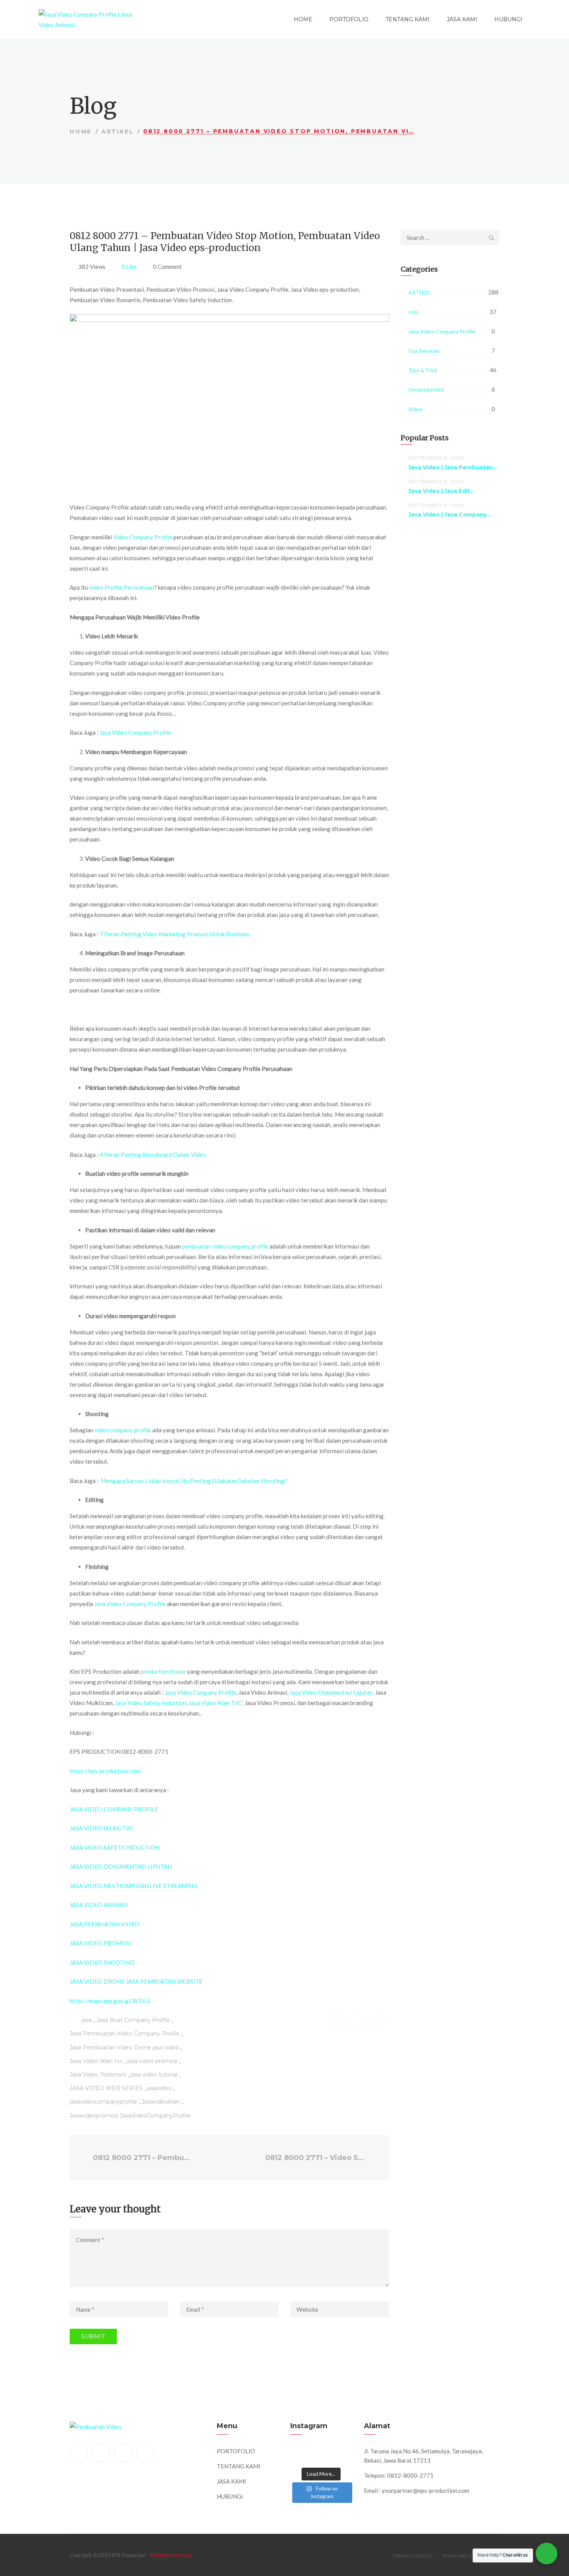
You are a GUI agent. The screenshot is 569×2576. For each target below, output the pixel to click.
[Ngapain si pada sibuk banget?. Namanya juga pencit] (301, 2460)
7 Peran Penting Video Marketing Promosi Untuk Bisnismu (174, 934)
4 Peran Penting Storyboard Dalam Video (153, 1155)
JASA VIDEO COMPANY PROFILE (114, 1809)
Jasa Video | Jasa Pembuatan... (453, 467)
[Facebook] (79, 2453)
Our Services (424, 351)
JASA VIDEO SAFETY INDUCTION (115, 1847)
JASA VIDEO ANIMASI (99, 1905)
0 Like (129, 267)
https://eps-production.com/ (106, 1771)
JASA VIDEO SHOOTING (102, 1962)
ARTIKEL (118, 132)
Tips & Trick (423, 370)
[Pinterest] (123, 2453)
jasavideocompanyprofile (103, 2102)
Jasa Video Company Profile (135, 732)
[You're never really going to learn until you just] (341, 2460)
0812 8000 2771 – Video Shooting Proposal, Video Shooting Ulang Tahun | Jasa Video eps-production (317, 2158)
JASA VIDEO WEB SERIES (106, 2088)
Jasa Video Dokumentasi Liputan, (332, 1692)
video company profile (123, 1430)
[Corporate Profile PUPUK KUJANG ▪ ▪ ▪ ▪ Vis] (341, 2452)
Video (416, 409)
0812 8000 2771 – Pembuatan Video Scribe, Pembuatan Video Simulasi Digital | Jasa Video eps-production (143, 2158)
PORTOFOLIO (349, 19)
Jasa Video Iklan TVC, (216, 1703)
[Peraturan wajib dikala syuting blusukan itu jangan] (301, 2452)
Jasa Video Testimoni (98, 2075)
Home (81, 132)
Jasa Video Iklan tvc (96, 2061)
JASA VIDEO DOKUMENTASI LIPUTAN (121, 1866)
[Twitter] (101, 2453)
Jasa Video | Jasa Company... (450, 515)
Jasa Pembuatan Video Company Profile (125, 2034)
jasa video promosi (152, 2061)
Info (413, 312)
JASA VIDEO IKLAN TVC (102, 1828)
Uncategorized (426, 389)
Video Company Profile (143, 537)
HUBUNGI (508, 19)
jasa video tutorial (154, 2075)
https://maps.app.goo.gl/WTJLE (110, 2001)
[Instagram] (145, 2453)
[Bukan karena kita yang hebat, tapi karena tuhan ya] (321, 2460)
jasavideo (159, 2088)
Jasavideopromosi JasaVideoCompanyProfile (130, 2116)
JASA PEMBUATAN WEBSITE (164, 1981)
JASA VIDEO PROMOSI (100, 1943)
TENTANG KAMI (408, 19)
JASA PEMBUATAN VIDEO (105, 1924)
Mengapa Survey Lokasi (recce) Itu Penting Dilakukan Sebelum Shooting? (194, 1481)
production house (163, 1671)
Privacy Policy (413, 2556)
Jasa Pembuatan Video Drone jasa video (124, 2047)
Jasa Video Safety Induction (151, 1703)
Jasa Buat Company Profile (133, 2020)
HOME (303, 19)
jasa (87, 2020)
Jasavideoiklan (161, 2102)
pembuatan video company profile (225, 1246)
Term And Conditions (471, 2556)
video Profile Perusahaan (122, 587)
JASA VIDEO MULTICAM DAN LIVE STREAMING (134, 1886)
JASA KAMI (462, 19)
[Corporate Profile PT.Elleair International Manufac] (321, 2452)
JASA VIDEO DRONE (98, 1981)
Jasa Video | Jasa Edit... (442, 491)
